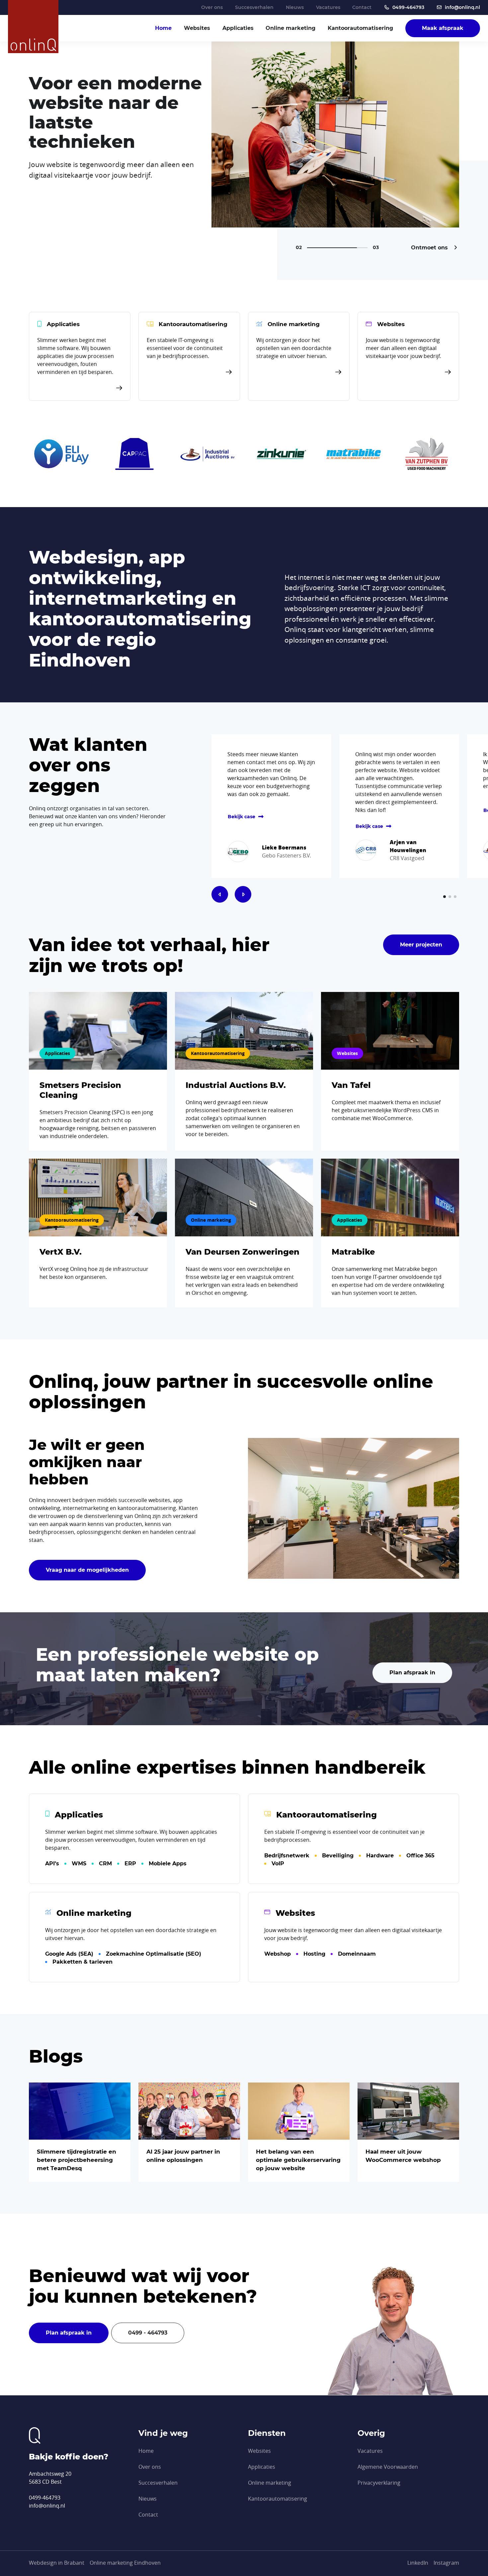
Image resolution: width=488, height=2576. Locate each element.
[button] (220, 894)
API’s (52, 1864)
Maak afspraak (443, 28)
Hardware (380, 1856)
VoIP (278, 1864)
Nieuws (295, 7)
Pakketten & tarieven (82, 1962)
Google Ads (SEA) (69, 1954)
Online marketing (290, 28)
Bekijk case (242, 817)
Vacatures (328, 7)
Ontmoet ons (430, 248)
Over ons (212, 7)
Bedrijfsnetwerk (287, 1856)
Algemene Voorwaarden (388, 2467)
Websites (197, 28)
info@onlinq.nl (462, 7)
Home (163, 28)
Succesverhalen (254, 7)
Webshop (278, 1954)
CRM (105, 1864)
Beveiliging (338, 1856)
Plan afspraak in (412, 1673)
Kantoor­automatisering (360, 28)
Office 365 (420, 1856)
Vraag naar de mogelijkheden (87, 1570)
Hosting (314, 1954)
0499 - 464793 (148, 2333)
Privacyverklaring (379, 2483)
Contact (362, 7)
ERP (130, 1864)
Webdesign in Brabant (57, 2563)
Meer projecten (421, 945)
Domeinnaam (357, 1954)
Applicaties (238, 28)
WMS (79, 1864)
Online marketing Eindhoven (125, 2563)
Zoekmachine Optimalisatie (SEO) (154, 1954)
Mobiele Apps (168, 1864)
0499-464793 (408, 7)
